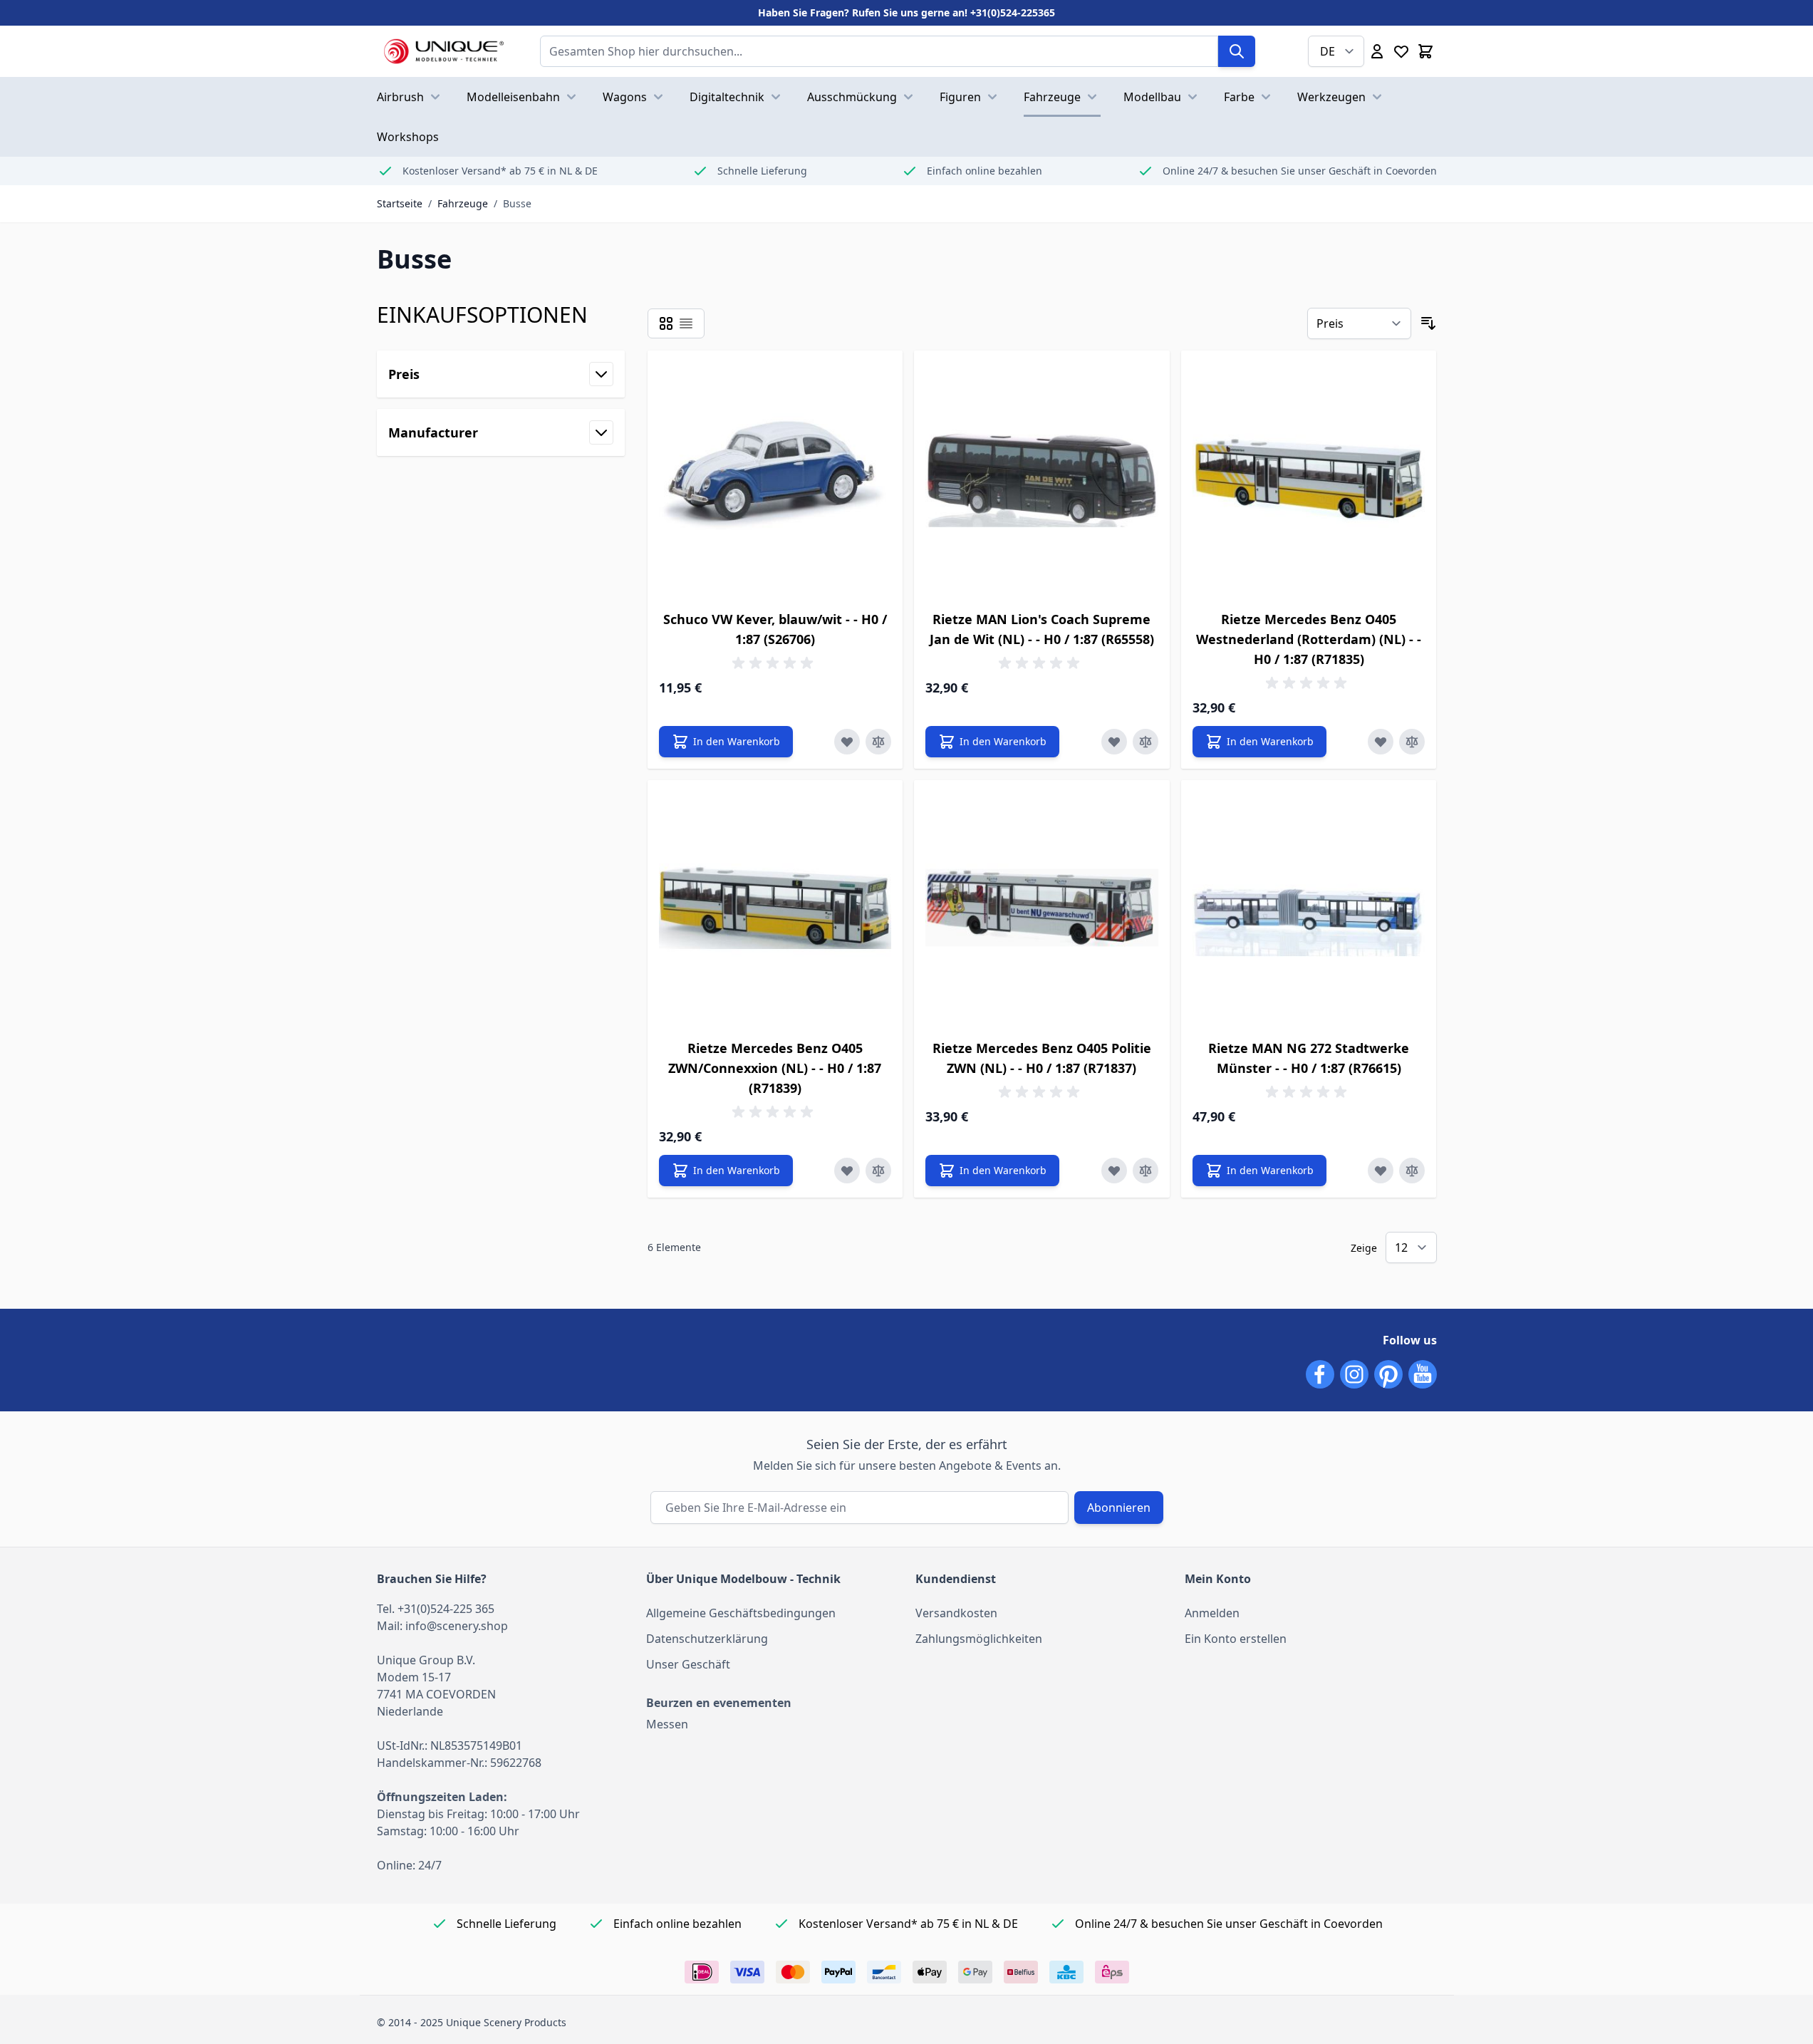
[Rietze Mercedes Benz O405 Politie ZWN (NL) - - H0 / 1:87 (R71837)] (1042, 908)
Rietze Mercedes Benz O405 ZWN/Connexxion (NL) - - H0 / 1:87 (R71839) (775, 1068)
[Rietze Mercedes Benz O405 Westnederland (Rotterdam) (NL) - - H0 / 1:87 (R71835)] (1309, 478)
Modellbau (1152, 97)
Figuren (960, 97)
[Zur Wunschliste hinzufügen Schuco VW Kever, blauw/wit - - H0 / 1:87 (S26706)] (847, 742)
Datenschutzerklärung (707, 1639)
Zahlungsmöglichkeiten (979, 1639)
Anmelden (1212, 1613)
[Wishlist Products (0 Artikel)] (1401, 51)
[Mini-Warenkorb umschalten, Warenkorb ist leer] (1425, 51)
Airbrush (400, 97)
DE (1328, 51)
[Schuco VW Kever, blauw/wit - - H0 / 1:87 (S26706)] (775, 478)
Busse (517, 203)
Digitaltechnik (727, 97)
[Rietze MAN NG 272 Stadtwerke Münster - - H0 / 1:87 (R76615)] (1309, 908)
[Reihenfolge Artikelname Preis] (1359, 323)
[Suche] (1237, 51)
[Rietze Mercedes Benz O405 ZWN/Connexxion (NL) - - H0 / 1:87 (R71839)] (775, 908)
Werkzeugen (1331, 97)
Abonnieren (1119, 1508)
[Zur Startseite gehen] (444, 51)
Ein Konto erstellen (1236, 1639)
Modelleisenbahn (513, 97)
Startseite (400, 203)
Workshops (408, 137)
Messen (667, 1724)
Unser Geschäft (688, 1664)
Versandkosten (956, 1613)
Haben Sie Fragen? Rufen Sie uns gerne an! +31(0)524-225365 (906, 12)
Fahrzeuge (1052, 97)
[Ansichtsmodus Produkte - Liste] (666, 323)
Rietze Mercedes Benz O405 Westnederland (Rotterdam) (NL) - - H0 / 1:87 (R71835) (1309, 639)
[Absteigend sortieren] (1428, 323)
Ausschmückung (852, 97)
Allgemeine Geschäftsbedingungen (741, 1613)
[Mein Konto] (1377, 51)
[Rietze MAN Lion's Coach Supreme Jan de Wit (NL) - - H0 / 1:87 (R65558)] (1042, 478)
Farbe (1239, 97)
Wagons (625, 97)
